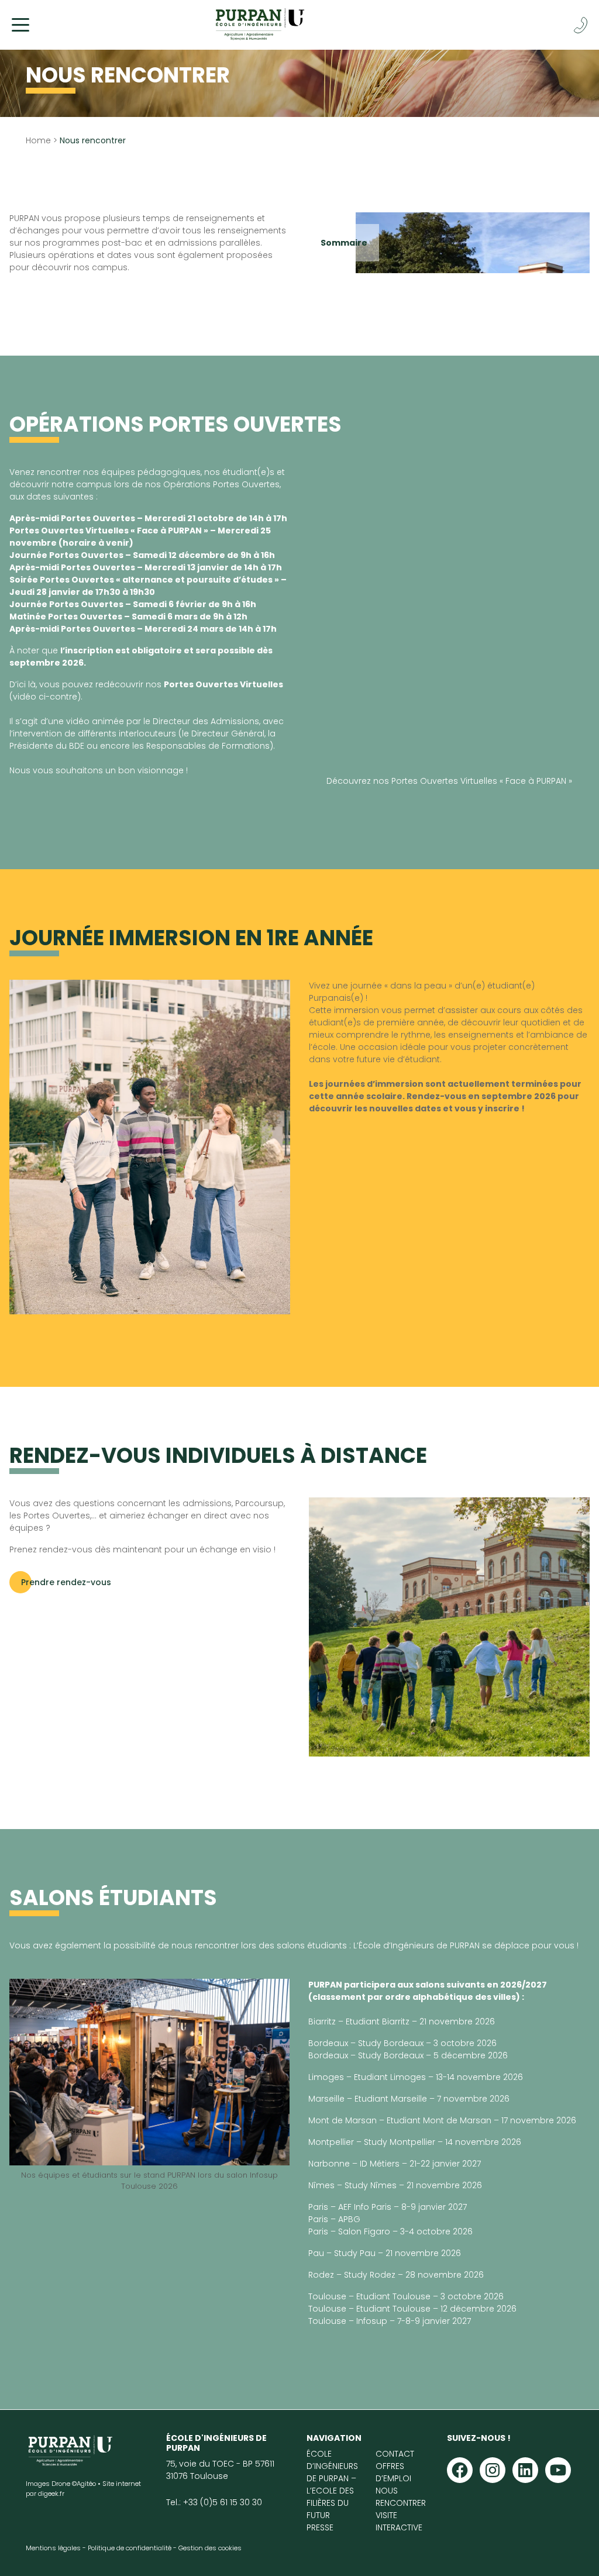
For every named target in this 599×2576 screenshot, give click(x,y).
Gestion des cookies (210, 2547)
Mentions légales (53, 2547)
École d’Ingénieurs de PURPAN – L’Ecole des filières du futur (332, 2484)
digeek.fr (51, 2493)
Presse (320, 2527)
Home (38, 140)
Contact (395, 2453)
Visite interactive (399, 2521)
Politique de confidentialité (130, 2547)
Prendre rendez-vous (66, 1582)
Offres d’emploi (393, 2472)
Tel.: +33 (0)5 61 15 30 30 (214, 2502)
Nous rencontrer (401, 2496)
